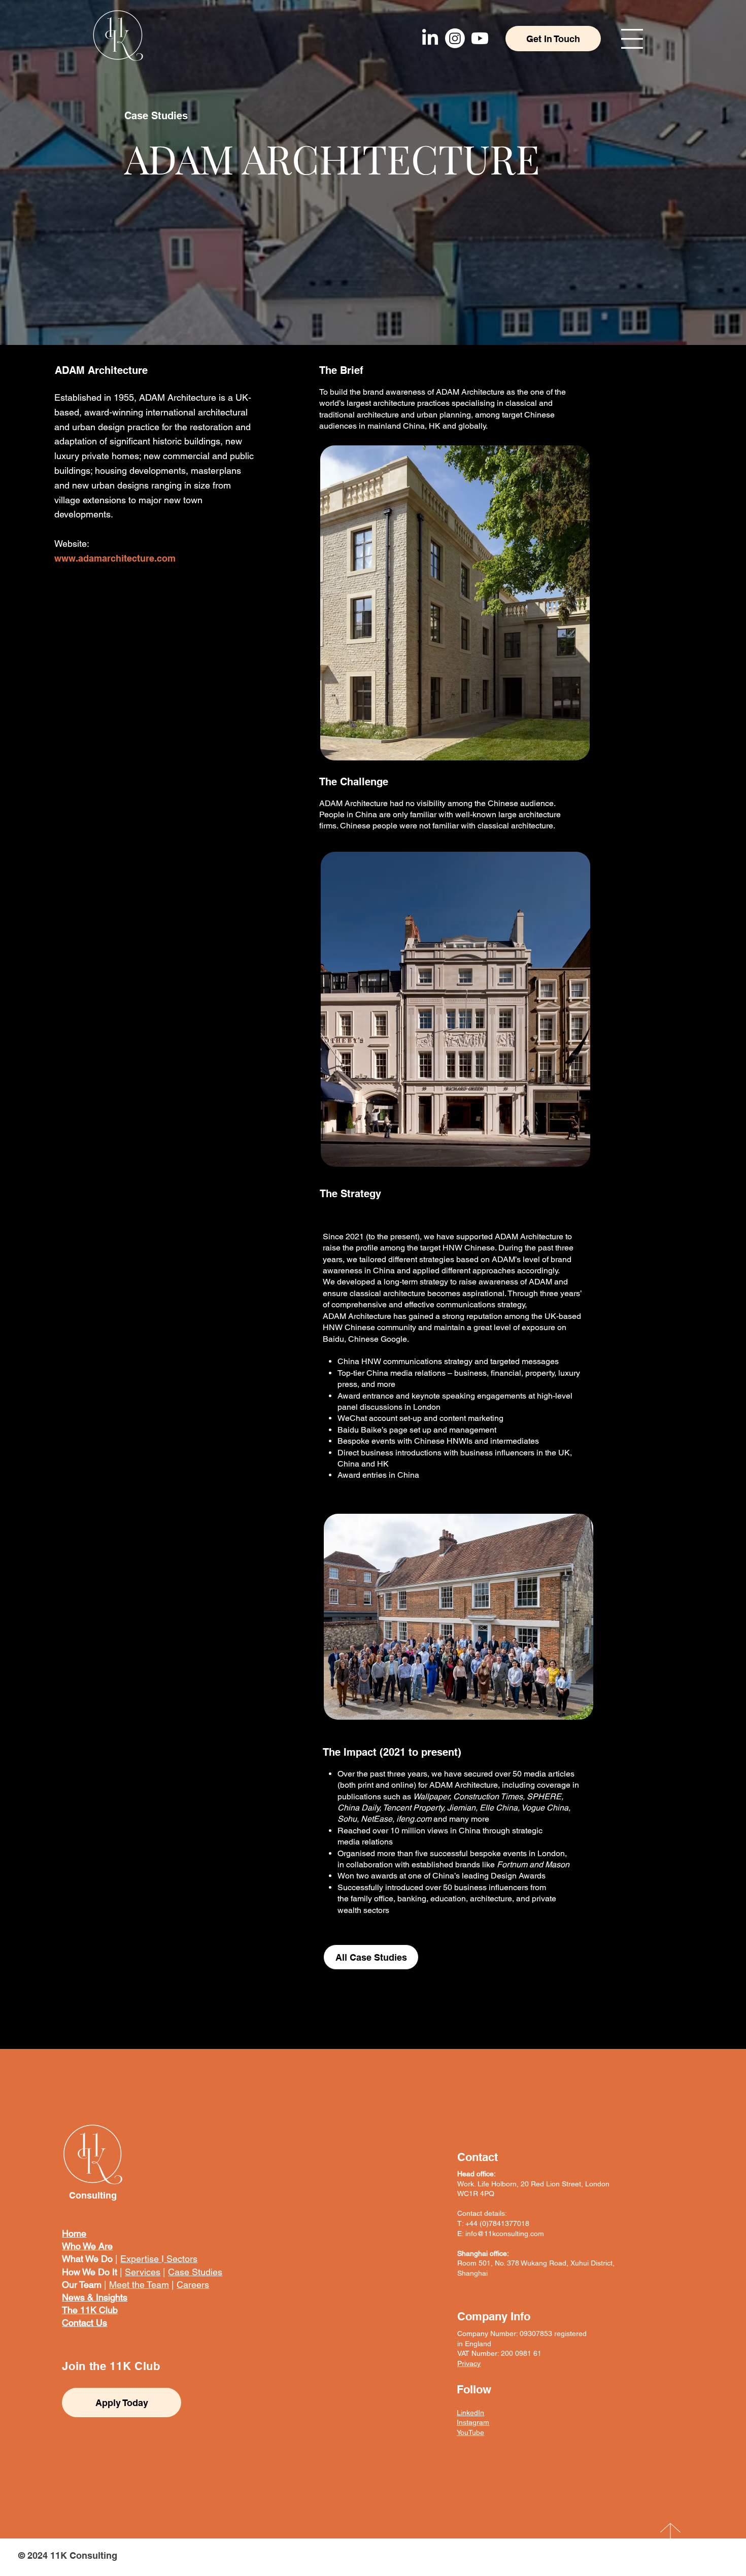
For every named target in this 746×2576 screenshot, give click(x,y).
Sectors (181, 2259)
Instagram (473, 2422)
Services (143, 2272)
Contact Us (84, 2323)
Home (74, 2233)
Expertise (141, 2259)
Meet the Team (139, 2285)
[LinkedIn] (430, 38)
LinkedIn (470, 2413)
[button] (632, 39)
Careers (193, 2285)
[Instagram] (455, 38)
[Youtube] (480, 38)
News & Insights (95, 2297)
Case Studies (195, 2272)
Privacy (469, 2363)
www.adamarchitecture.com (115, 558)
